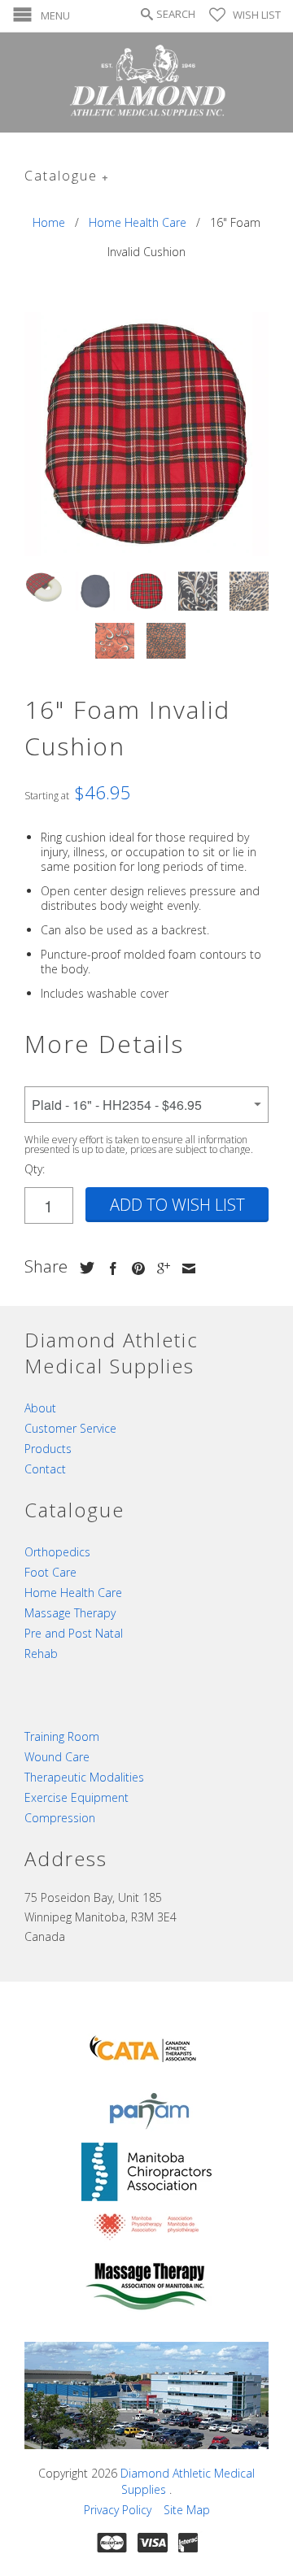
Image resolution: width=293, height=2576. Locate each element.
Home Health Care (73, 1593)
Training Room (62, 1736)
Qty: (35, 1169)
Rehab (41, 1654)
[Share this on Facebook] (109, 1268)
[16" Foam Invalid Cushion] (146, 434)
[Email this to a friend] (185, 1268)
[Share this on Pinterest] (134, 1268)
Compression (60, 1818)
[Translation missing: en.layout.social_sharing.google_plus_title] (160, 1268)
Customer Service (70, 1428)
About (40, 1408)
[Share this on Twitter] (83, 1268)
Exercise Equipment (77, 1797)
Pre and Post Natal (74, 1633)
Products (48, 1449)
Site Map (187, 2510)
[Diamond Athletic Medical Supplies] (146, 83)
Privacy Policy (118, 2510)
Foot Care (50, 1572)
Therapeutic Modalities (84, 1777)
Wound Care (57, 1757)
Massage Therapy (70, 1613)
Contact (45, 1469)
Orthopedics (57, 1552)
